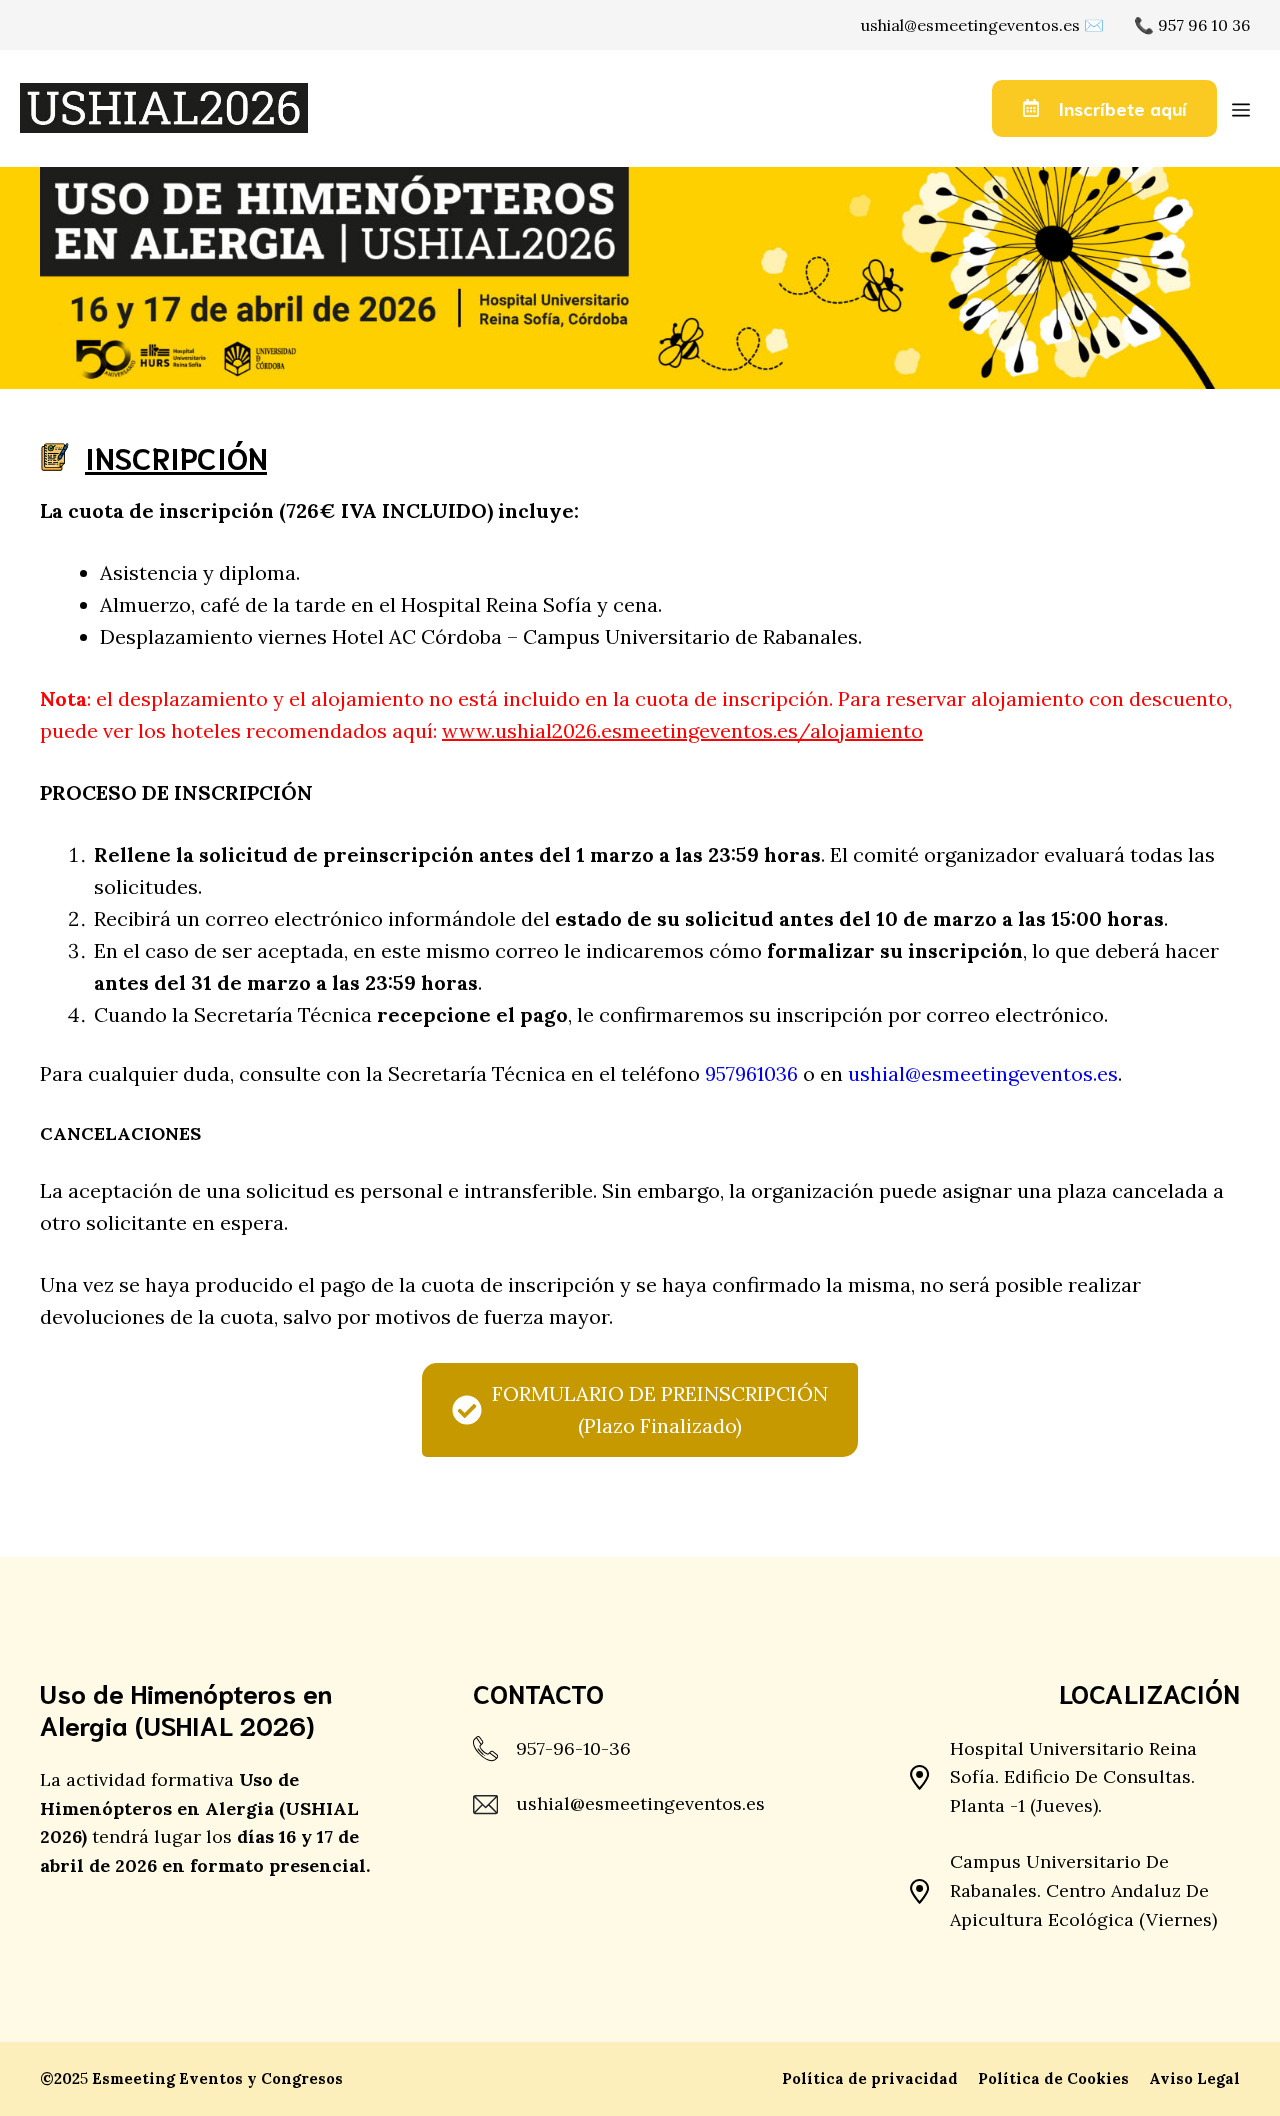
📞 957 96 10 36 (1192, 25)
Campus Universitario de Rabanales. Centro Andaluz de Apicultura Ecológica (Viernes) (1083, 1890)
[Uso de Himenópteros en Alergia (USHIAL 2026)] (164, 108)
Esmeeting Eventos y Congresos (217, 2078)
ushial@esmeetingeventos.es (983, 1073)
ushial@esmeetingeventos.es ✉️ (982, 25)
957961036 (751, 1073)
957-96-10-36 (573, 1748)
